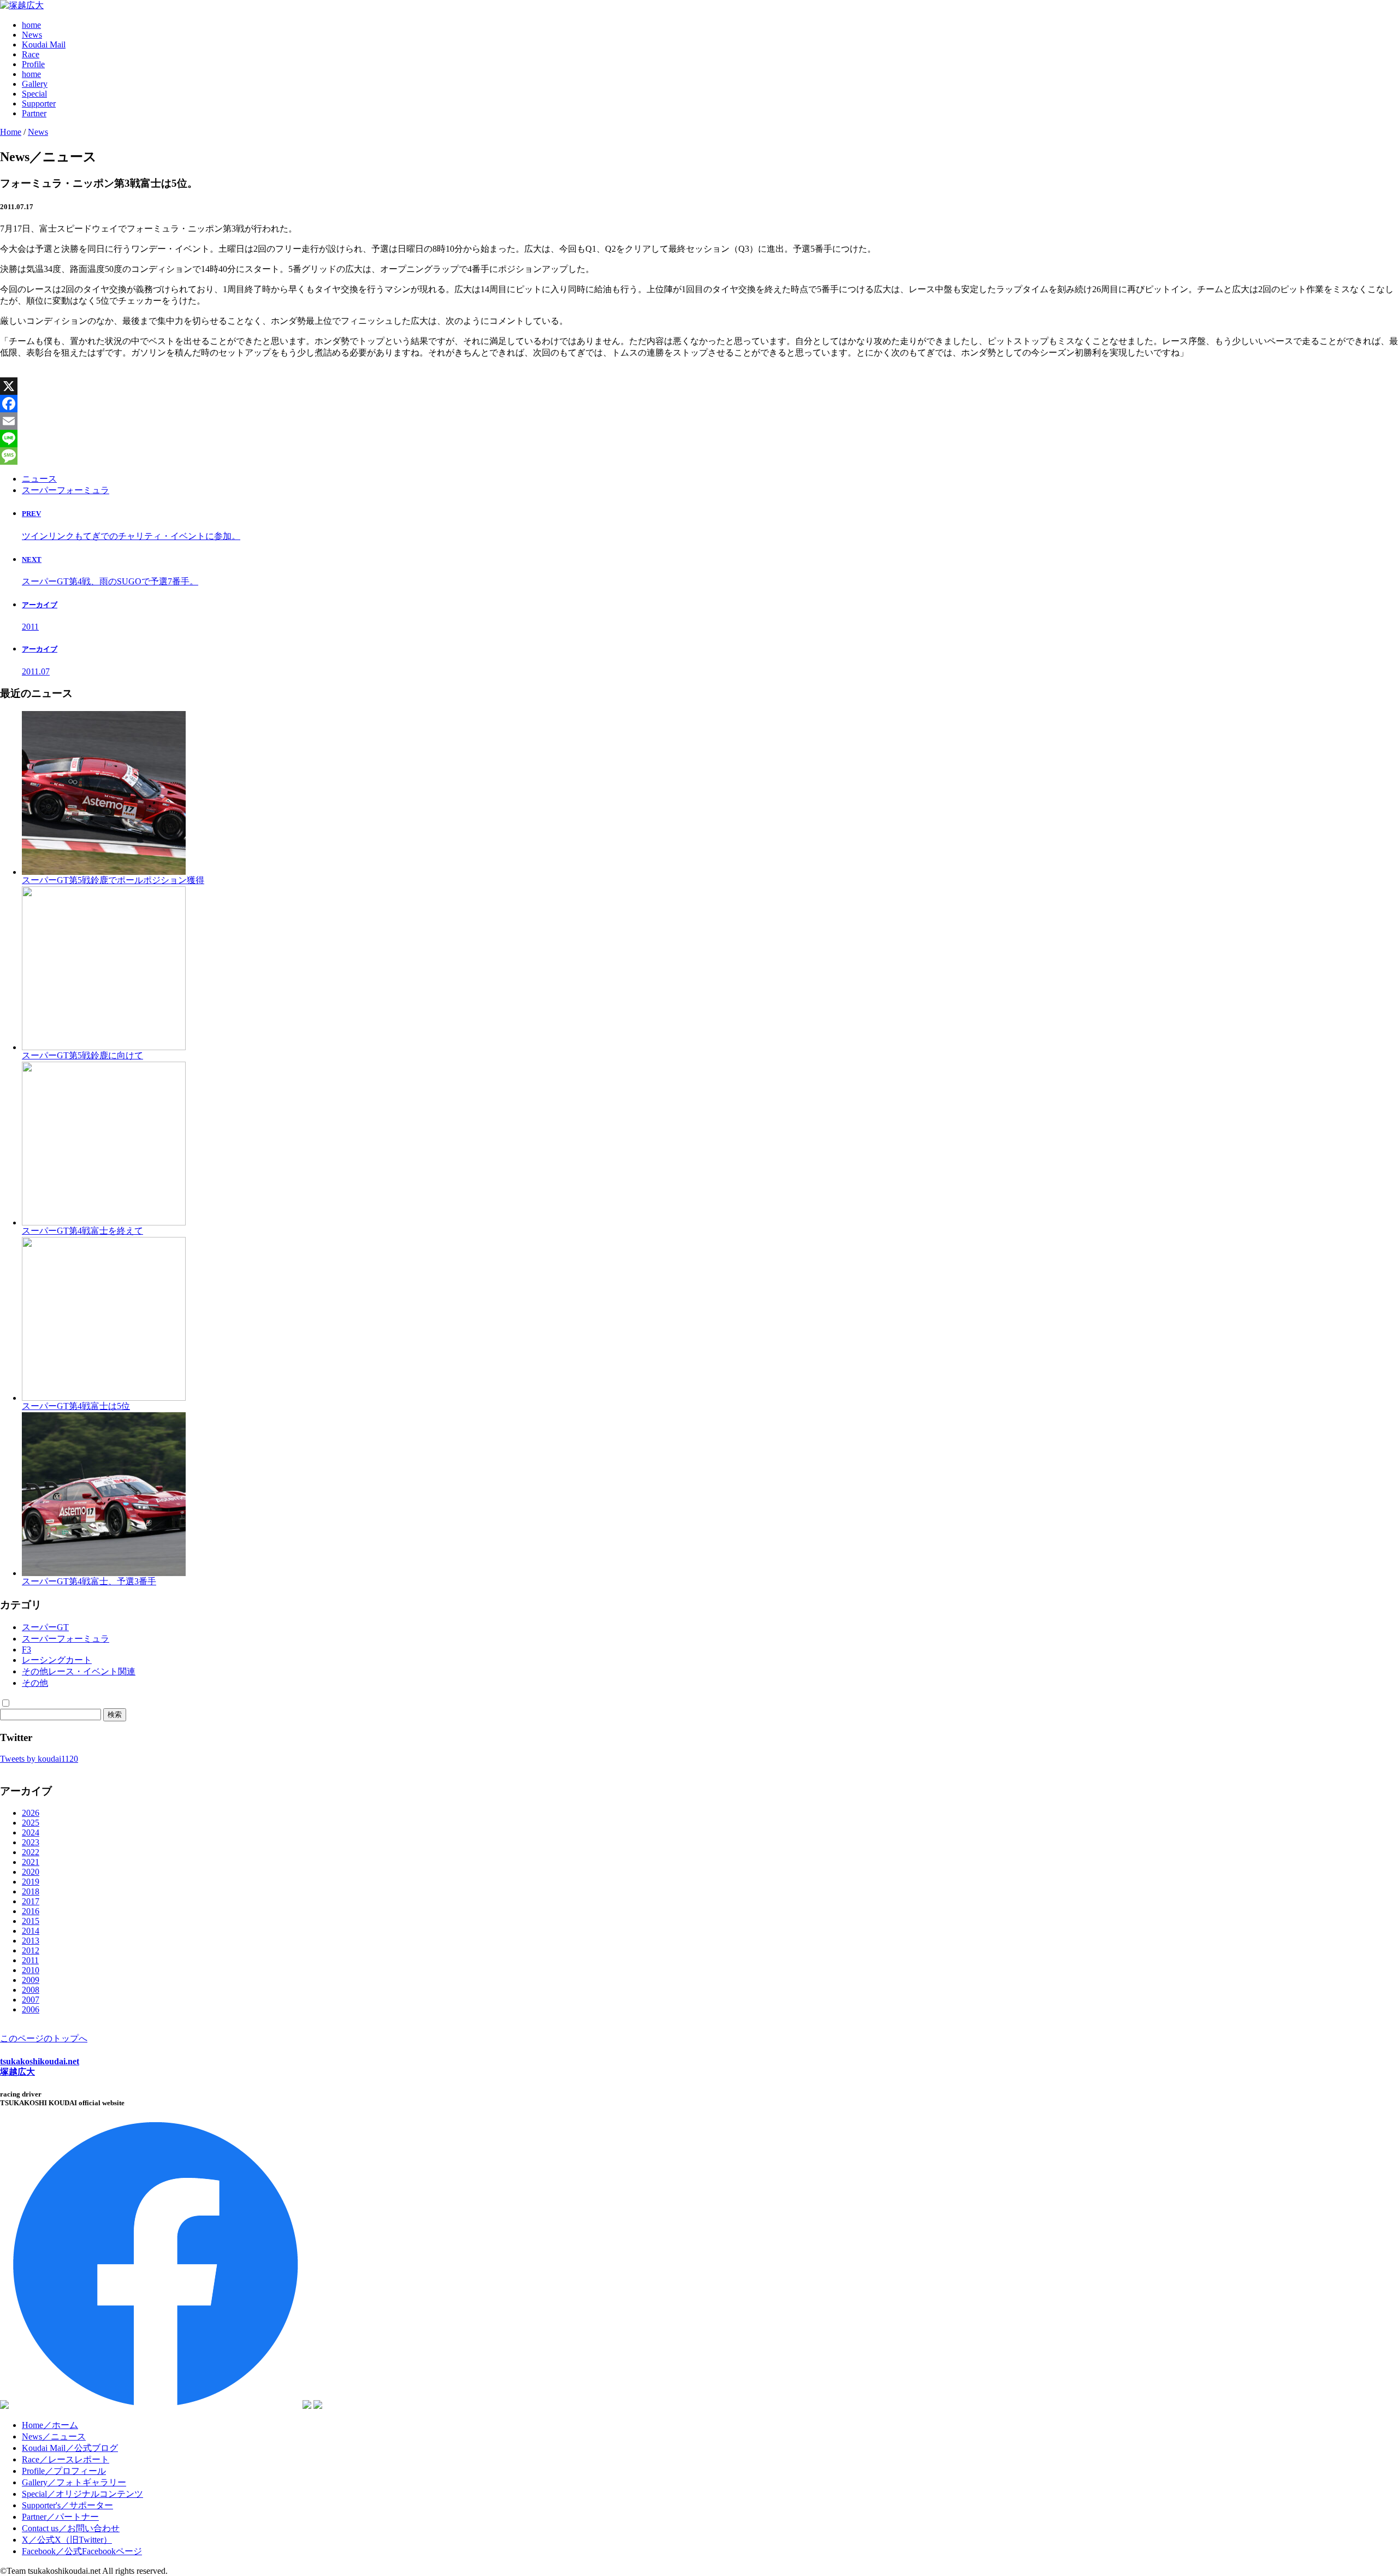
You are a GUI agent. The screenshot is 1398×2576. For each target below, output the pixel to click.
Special (34, 94)
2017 (31, 1901)
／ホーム (50, 2425)
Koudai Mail (44, 45)
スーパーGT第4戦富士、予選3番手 (89, 1581)
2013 (31, 1941)
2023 (31, 1842)
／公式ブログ (70, 2448)
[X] (699, 386)
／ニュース (54, 2436)
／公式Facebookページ (82, 2551)
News (32, 35)
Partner (34, 113)
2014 (31, 1931)
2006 (31, 2009)
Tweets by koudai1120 (39, 1759)
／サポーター (67, 2505)
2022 (31, 1852)
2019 (31, 1882)
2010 (31, 1970)
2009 (31, 1980)
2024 (31, 1832)
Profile (33, 64)
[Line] (699, 439)
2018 (31, 1891)
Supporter (39, 103)
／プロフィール (64, 2471)
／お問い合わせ (71, 2528)
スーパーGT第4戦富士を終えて (82, 1231)
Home (11, 132)
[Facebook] (699, 404)
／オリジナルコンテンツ (82, 2494)
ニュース (39, 479)
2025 (31, 1823)
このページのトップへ (44, 2038)
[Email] (699, 421)
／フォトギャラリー (74, 2482)
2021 (31, 1862)
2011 (30, 1960)
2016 (31, 1911)
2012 (31, 1950)
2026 (31, 1813)
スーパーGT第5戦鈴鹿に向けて (82, 1055)
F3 (26, 1650)
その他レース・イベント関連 (79, 1671)
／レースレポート (66, 2459)
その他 (35, 1683)
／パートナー (60, 2517)
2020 (31, 1872)
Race (31, 54)
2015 (31, 1921)
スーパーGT (45, 1627)
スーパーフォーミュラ (66, 490)
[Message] (699, 456)
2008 (31, 1990)
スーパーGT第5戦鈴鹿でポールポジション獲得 (113, 880)
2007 (31, 2000)
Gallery (35, 84)
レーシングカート (57, 1660)
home (31, 25)
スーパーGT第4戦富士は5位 (76, 1406)
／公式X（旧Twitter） (67, 2540)
